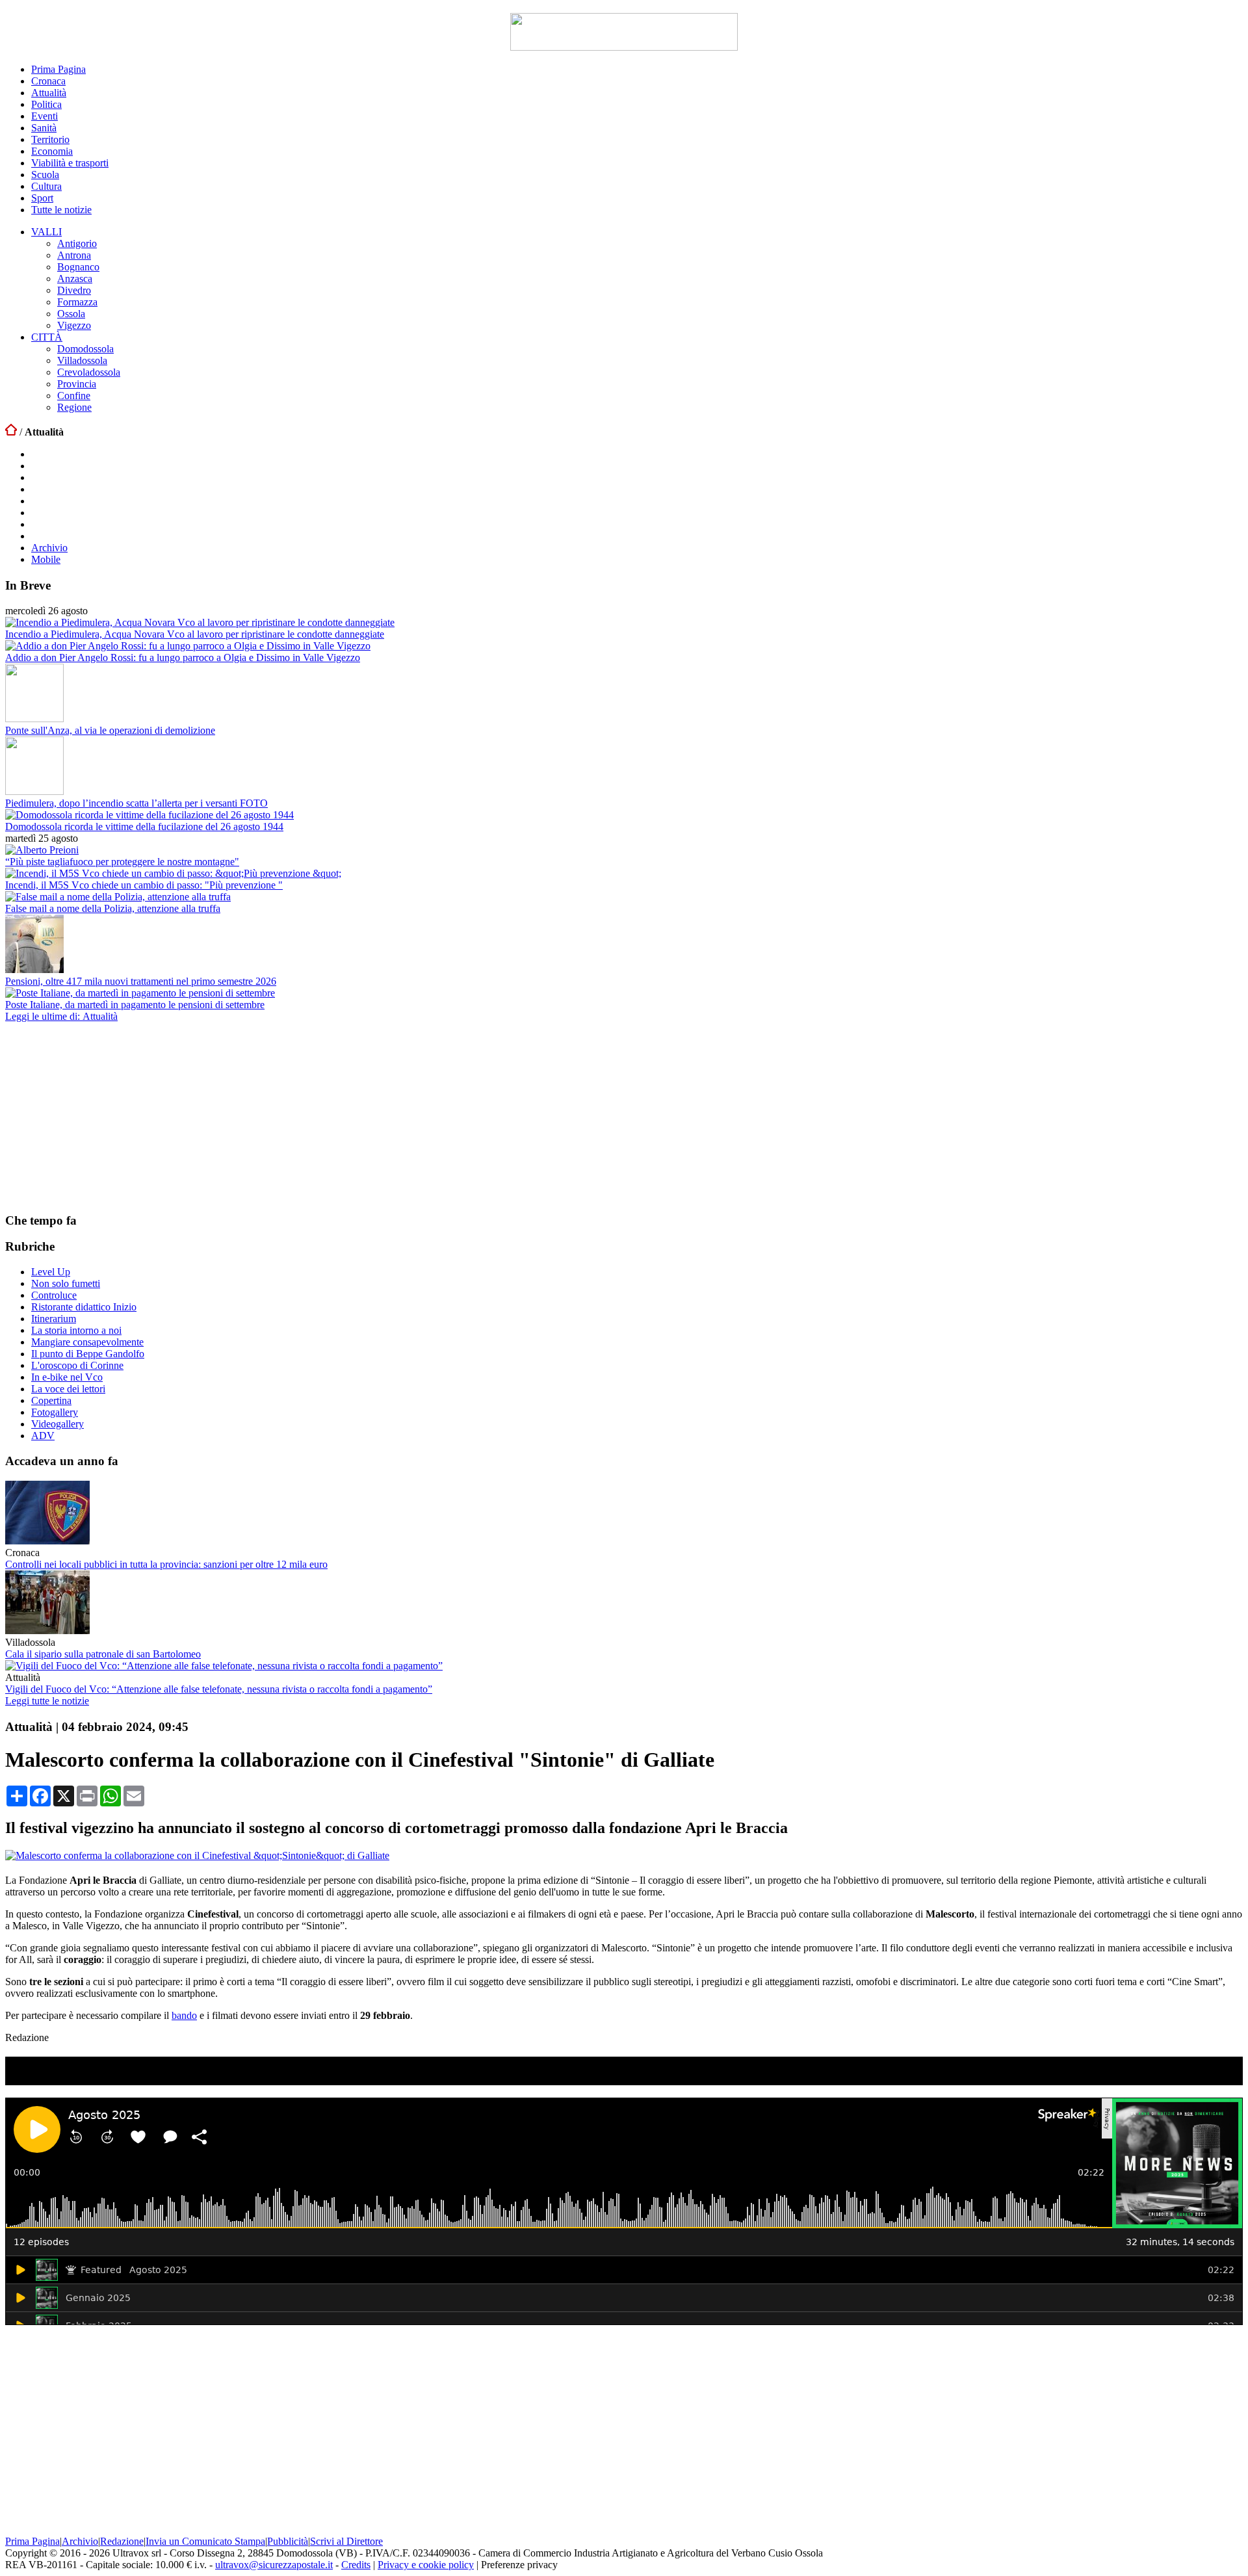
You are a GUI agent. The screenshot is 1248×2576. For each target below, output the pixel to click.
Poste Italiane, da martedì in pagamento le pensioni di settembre (135, 1005)
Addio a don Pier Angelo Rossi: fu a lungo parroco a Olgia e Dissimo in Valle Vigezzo (183, 657)
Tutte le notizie (61, 210)
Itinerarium (54, 1319)
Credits (356, 2565)
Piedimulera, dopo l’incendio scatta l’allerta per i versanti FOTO (136, 803)
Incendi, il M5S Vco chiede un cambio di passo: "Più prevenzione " (144, 885)
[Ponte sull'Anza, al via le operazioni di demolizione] (34, 719)
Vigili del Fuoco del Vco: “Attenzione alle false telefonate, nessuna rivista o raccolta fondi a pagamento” (219, 1689)
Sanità (44, 128)
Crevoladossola (89, 372)
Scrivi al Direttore (346, 2541)
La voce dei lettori (68, 1389)
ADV (43, 1436)
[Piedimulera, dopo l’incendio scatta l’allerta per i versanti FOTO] (34, 791)
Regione (74, 407)
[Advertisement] (103, 1117)
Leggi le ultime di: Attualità (61, 1016)
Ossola (71, 314)
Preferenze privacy (519, 2565)
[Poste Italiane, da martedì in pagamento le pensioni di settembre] (140, 993)
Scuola (45, 175)
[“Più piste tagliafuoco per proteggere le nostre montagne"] (42, 850)
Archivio (49, 548)
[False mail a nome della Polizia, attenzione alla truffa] (118, 897)
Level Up (51, 1272)
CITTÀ (47, 337)
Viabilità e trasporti (70, 163)
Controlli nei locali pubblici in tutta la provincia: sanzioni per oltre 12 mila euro (166, 1564)
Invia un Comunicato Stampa (205, 2541)
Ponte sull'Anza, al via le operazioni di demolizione (110, 730)
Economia (52, 151)
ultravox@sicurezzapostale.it (274, 2565)
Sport (42, 198)
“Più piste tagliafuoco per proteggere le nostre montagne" (122, 862)
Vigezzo (74, 325)
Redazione (122, 2541)
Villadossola (82, 360)
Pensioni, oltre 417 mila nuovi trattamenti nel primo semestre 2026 (141, 981)
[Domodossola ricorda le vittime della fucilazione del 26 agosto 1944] (149, 815)
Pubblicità (288, 2541)
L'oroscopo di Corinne (77, 1365)
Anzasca (75, 279)
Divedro (74, 290)
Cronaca (48, 81)
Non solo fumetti (66, 1283)
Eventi (45, 116)
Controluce (54, 1295)
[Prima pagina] (11, 432)
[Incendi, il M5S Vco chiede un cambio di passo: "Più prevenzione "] (173, 873)
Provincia (77, 384)
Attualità (49, 93)
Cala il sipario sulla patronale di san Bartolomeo (103, 1654)
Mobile (46, 559)
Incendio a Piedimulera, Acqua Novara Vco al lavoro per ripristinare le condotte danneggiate (195, 634)
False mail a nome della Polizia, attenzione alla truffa (113, 908)
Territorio (50, 139)
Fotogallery (55, 1412)
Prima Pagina (58, 69)
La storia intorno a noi (76, 1330)
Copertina (51, 1400)
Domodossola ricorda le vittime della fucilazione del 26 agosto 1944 (144, 826)
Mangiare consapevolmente (87, 1342)
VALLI (46, 232)
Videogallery (58, 1424)
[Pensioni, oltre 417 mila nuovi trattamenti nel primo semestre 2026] (34, 969)
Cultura (46, 186)
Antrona (74, 255)
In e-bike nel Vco (67, 1377)
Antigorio (77, 243)
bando (184, 2015)
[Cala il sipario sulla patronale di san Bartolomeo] (47, 1631)
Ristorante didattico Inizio (84, 1307)
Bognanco (78, 267)
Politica (46, 104)
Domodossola (85, 349)
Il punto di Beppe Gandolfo (88, 1354)
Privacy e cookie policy (426, 2565)
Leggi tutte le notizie (47, 1701)
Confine (74, 396)
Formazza (77, 302)
